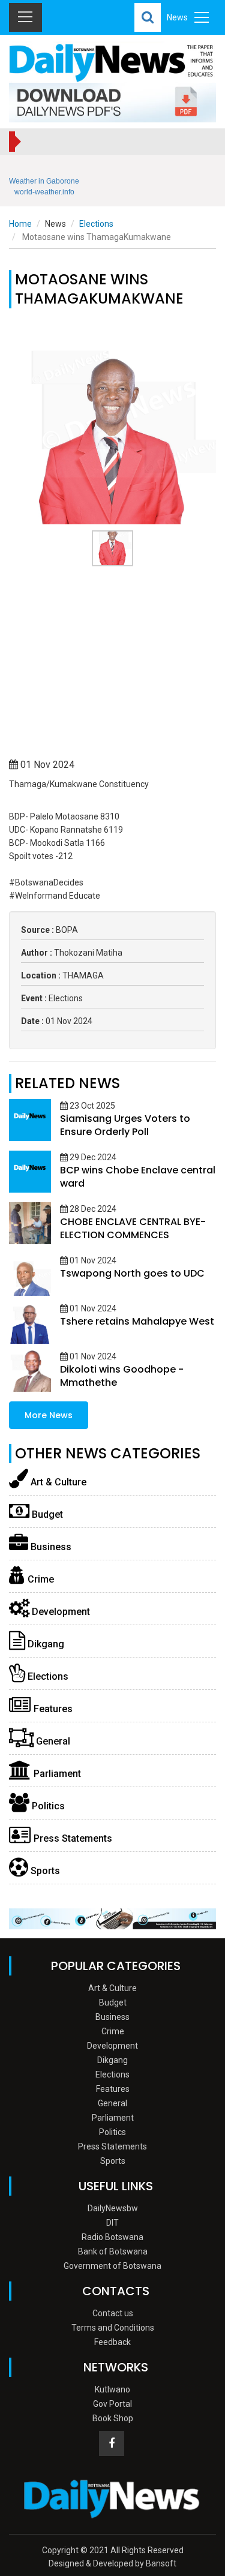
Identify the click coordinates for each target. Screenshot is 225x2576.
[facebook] (112, 2443)
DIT (112, 2223)
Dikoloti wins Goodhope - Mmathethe (122, 1376)
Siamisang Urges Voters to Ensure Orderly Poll (125, 1125)
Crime (40, 1579)
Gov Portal (112, 2404)
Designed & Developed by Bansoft (112, 2563)
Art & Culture (57, 1482)
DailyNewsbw (113, 2208)
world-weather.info (44, 192)
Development (60, 1612)
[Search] (148, 17)
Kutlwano (112, 2389)
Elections (96, 224)
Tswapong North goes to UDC (132, 1273)
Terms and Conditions (113, 2328)
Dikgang (45, 1644)
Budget (46, 1514)
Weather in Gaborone (44, 181)
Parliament (56, 1774)
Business (50, 1547)
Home (20, 224)
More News (49, 1415)
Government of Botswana (112, 2266)
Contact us (113, 2313)
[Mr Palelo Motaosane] (112, 470)
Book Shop (113, 2418)
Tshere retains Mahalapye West (137, 1321)
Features (52, 1709)
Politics (47, 1806)
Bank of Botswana (113, 2251)
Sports (44, 1871)
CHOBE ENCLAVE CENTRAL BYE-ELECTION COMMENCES (133, 1228)
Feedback (112, 2342)
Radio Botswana (112, 2237)
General (52, 1741)
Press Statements (72, 1838)
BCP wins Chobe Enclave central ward (138, 1177)
